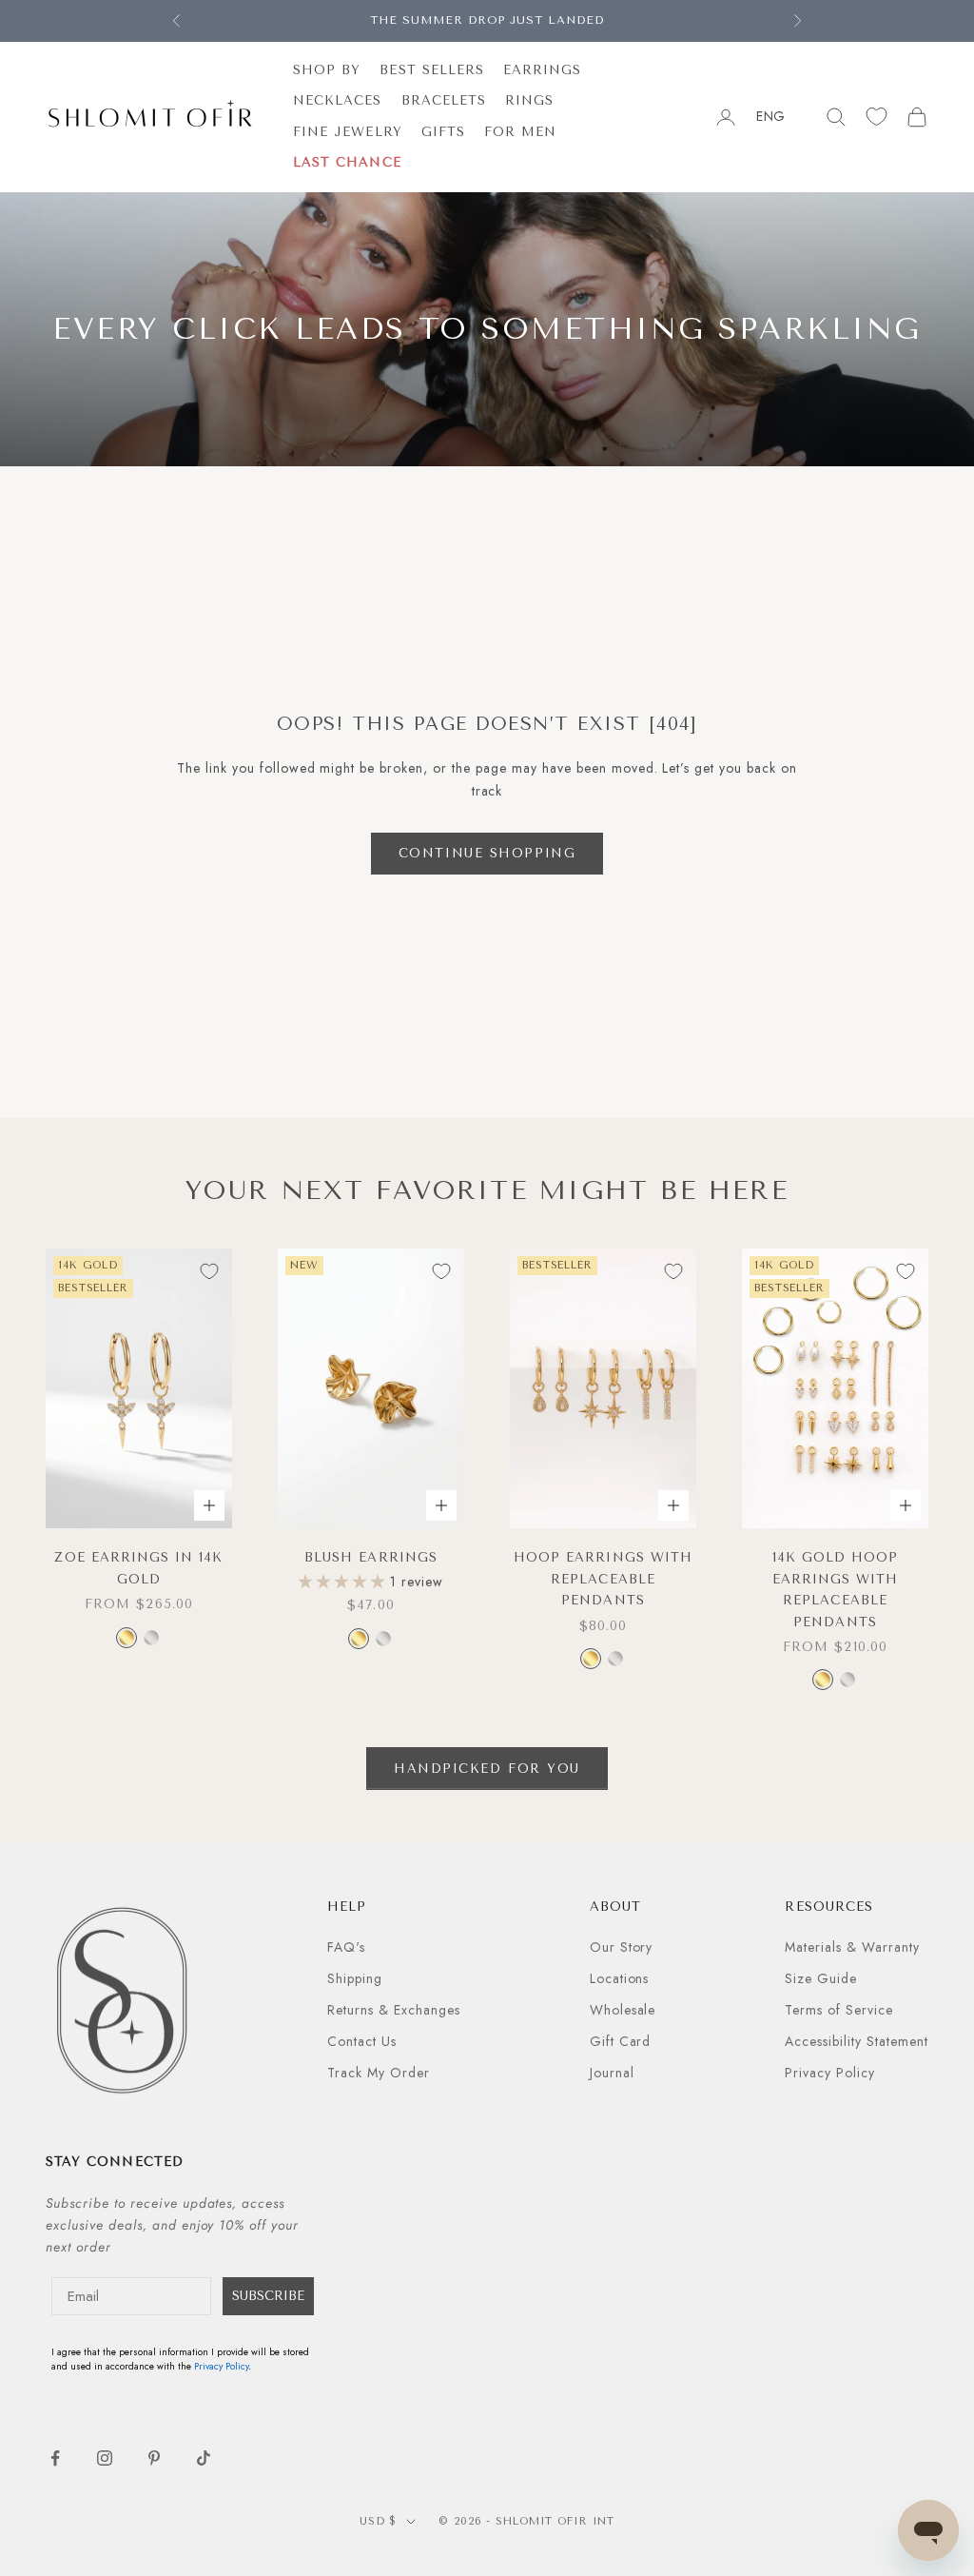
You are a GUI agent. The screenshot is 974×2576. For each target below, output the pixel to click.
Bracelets (444, 100)
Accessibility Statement (857, 2041)
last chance (347, 162)
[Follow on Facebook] (55, 2458)
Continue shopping (487, 853)
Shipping (355, 1978)
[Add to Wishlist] (209, 1271)
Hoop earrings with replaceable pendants (603, 1579)
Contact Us (362, 2041)
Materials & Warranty (852, 1947)
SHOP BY (327, 70)
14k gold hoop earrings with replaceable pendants (836, 1589)
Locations (620, 1978)
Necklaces (338, 100)
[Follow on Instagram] (105, 2458)
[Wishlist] (877, 117)
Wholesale (623, 2010)
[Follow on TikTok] (204, 2458)
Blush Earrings (371, 1557)
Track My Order (379, 2073)
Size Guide (821, 1978)
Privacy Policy (830, 2073)
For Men (520, 132)
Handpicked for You (487, 1769)
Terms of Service (839, 2010)
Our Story (622, 1947)
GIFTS (443, 132)
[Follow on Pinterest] (154, 2458)
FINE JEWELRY (348, 132)
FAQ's (346, 1947)
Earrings (542, 70)
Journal (612, 2073)
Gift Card (621, 2041)
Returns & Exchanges (394, 2010)
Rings (529, 100)
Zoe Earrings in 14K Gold (138, 1568)
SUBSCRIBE (268, 2296)
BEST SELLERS (432, 70)
